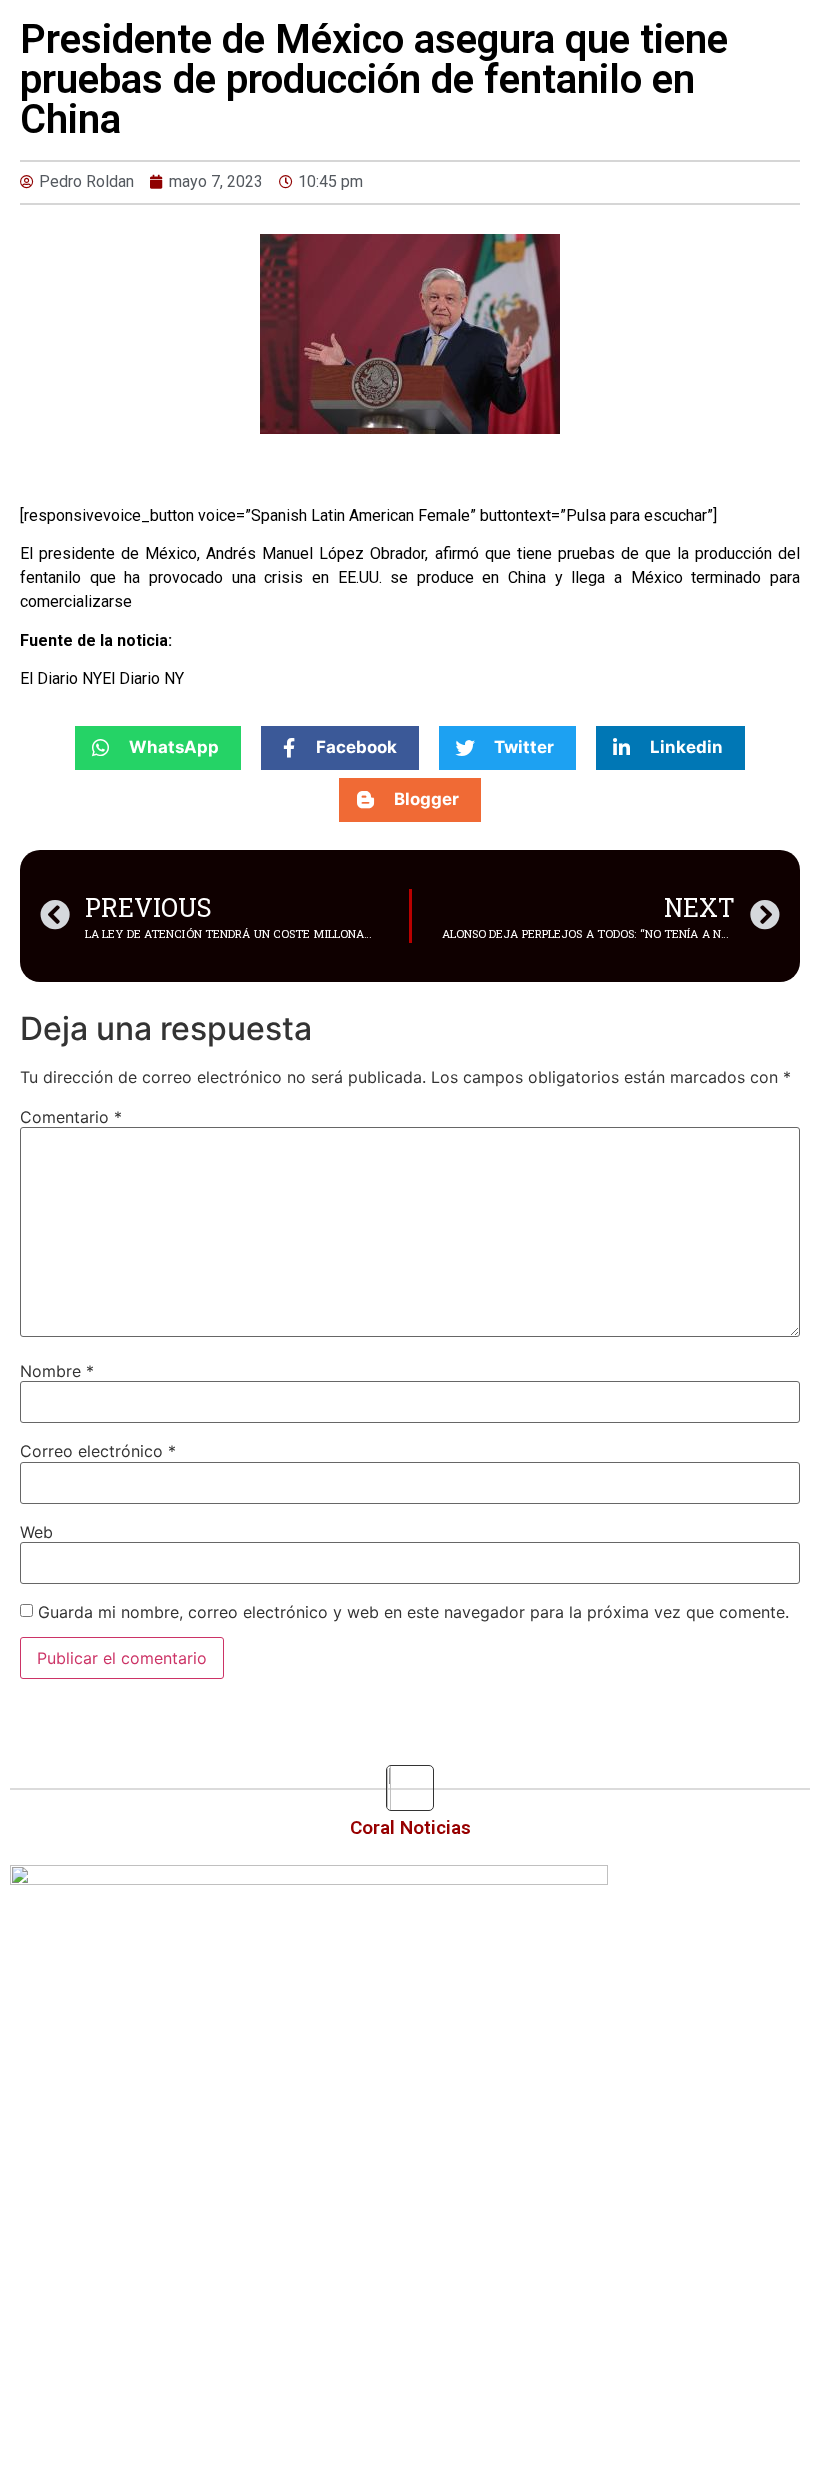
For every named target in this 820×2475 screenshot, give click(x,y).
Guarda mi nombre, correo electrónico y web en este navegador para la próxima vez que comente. (413, 1612)
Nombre (57, 1371)
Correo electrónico (98, 1451)
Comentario (71, 1117)
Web (36, 1532)
